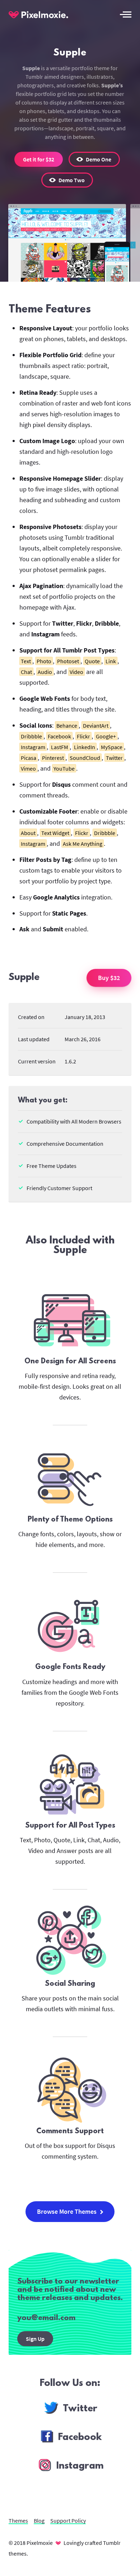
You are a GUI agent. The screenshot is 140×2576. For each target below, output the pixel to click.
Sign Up (35, 2339)
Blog (39, 2521)
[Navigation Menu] (126, 14)
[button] (94, 159)
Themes (18, 2521)
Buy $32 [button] (109, 978)
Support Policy (68, 2521)
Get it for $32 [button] (39, 159)
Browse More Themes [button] (67, 2211)
